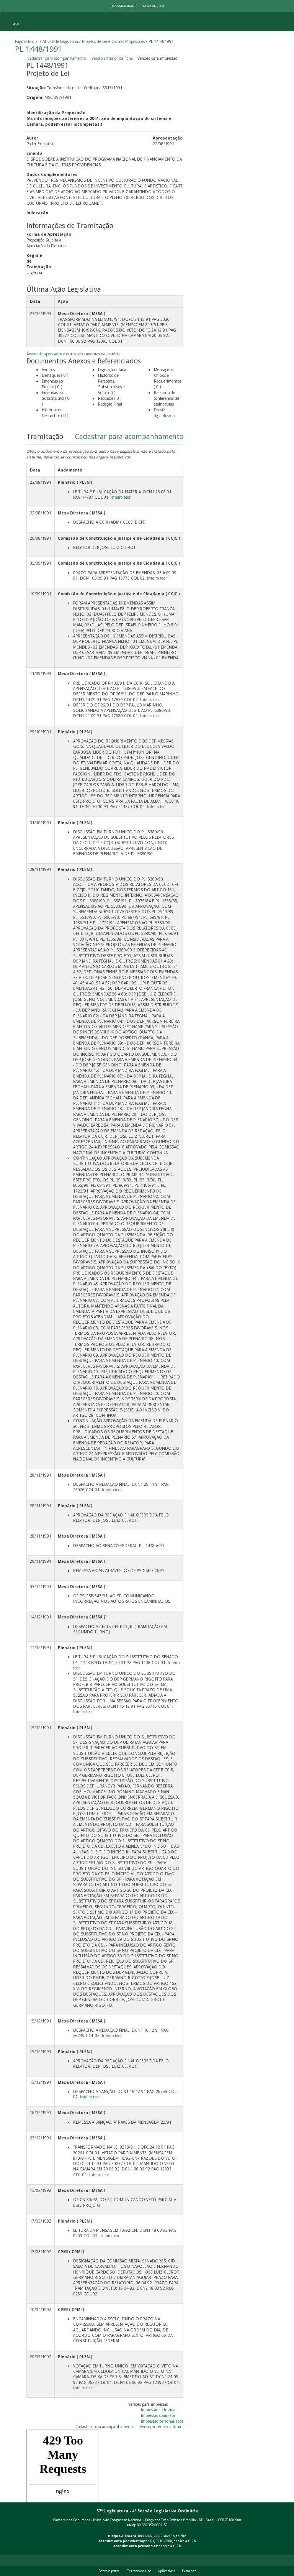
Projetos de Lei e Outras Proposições (113, 41)
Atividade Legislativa (60, 41)
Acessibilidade (124, 6)
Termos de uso (139, 2571)
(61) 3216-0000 (161, 2541)
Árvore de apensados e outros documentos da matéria (73, 354)
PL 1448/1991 (38, 49)
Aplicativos (167, 2571)
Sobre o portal (110, 2571)
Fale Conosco (153, 6)
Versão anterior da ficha (112, 58)
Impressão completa (158, 2415)
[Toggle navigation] (16, 21)
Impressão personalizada (162, 2421)
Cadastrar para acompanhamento (58, 58)
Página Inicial (27, 41)
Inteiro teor (121, 497)
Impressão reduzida (158, 2410)
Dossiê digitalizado (164, 413)
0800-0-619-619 (150, 2536)
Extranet (189, 2571)
